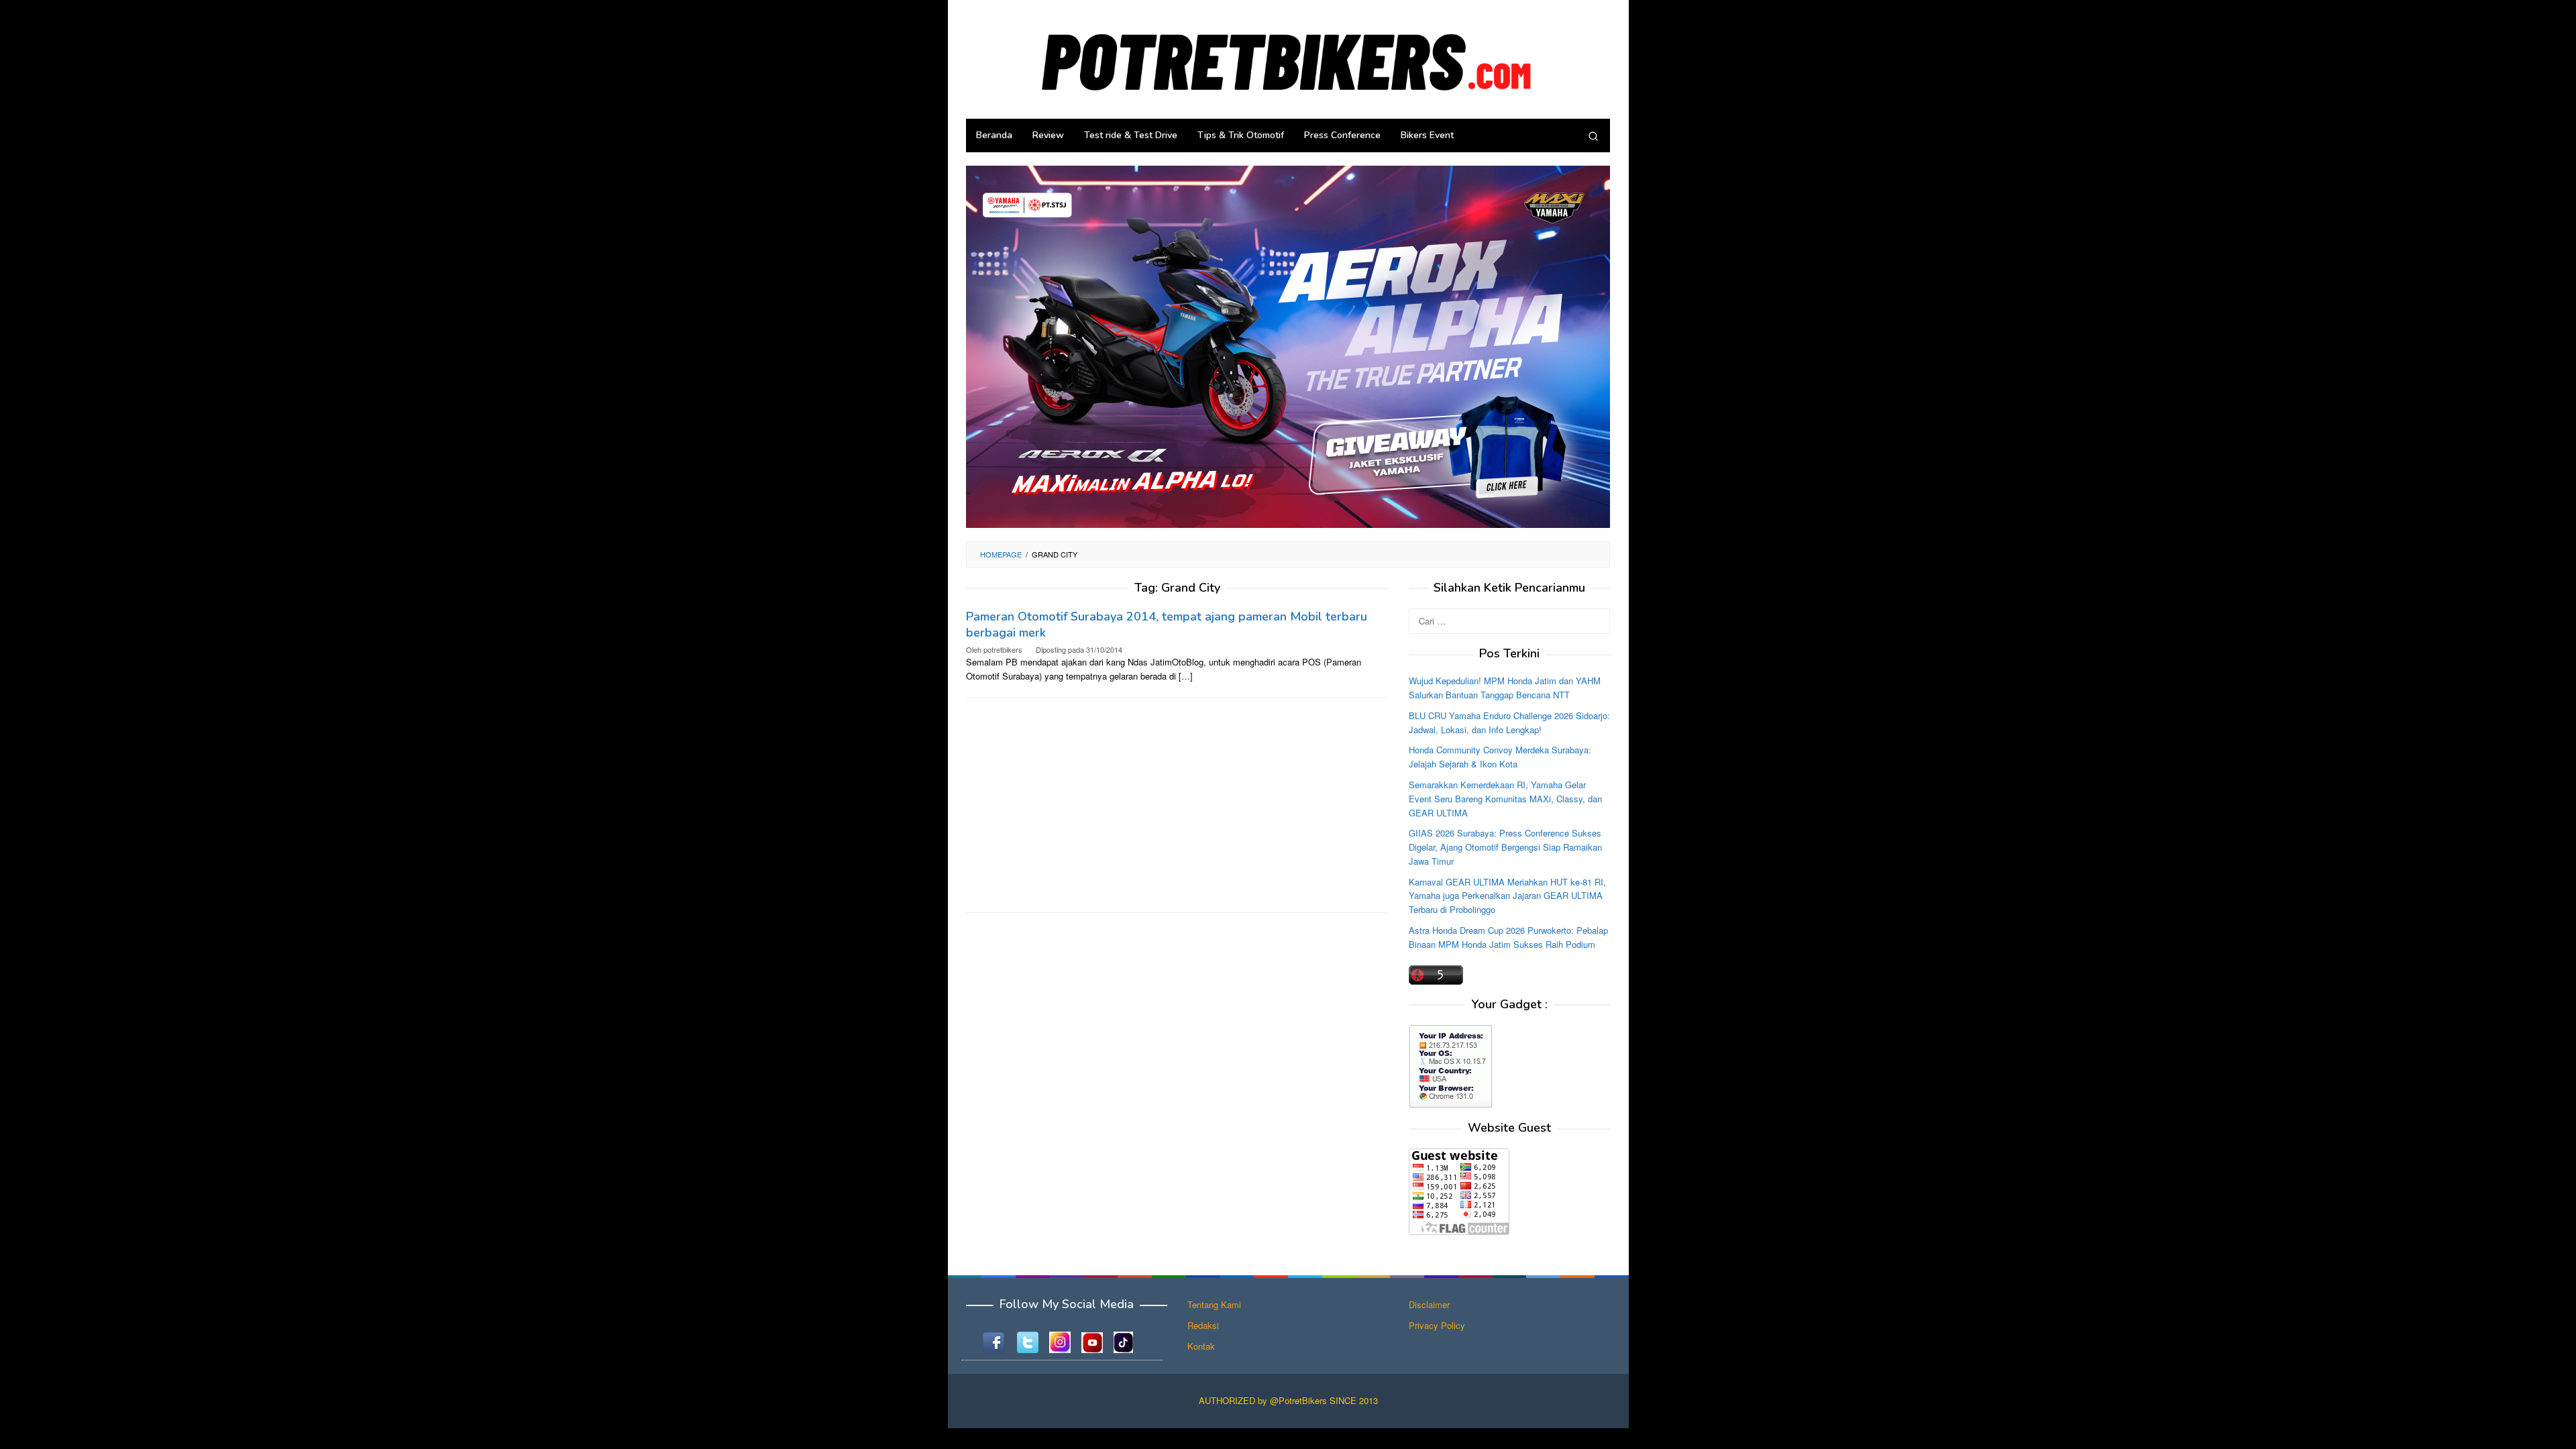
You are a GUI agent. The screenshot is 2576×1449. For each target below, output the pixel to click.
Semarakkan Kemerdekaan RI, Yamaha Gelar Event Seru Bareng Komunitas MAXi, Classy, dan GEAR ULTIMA (1505, 799)
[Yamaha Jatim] (1288, 346)
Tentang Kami (1214, 1304)
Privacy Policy (1437, 1325)
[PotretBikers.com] (1288, 58)
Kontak (1201, 1346)
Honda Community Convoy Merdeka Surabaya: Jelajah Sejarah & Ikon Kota (1500, 757)
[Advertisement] (1177, 805)
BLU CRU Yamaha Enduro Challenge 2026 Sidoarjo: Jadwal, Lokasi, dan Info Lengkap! (1509, 722)
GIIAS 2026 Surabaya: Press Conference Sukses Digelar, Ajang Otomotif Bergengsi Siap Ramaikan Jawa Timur (1505, 847)
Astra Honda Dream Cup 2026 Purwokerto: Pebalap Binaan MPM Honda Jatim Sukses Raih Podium (1508, 937)
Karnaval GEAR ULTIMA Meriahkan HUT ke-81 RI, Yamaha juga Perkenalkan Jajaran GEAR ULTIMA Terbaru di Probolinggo (1507, 896)
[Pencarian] (1593, 136)
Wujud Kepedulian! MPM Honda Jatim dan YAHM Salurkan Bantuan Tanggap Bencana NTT (1505, 688)
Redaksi (1203, 1325)
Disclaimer (1429, 1304)
